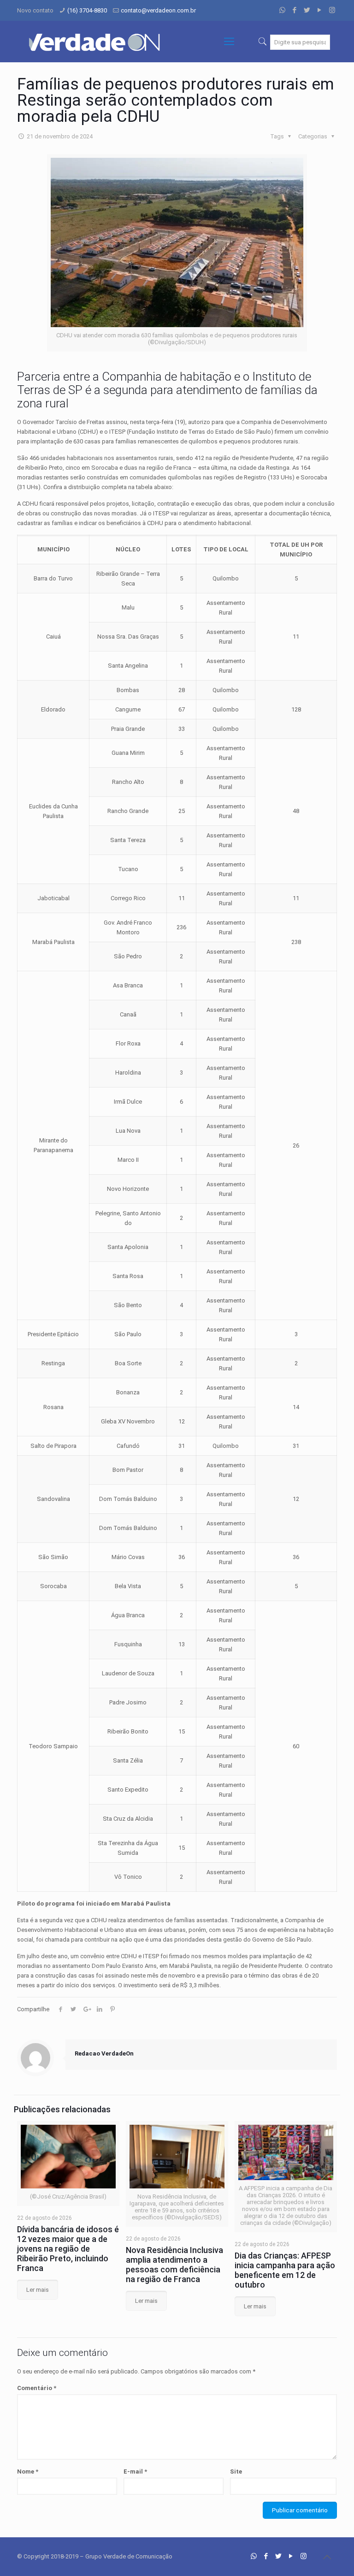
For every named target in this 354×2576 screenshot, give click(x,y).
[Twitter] (307, 10)
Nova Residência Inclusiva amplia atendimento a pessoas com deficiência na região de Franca (174, 2265)
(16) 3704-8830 (87, 10)
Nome (28, 2471)
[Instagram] (332, 10)
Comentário (37, 2388)
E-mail (135, 2471)
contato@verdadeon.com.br (158, 10)
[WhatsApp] (282, 10)
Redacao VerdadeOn (104, 2053)
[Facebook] (295, 10)
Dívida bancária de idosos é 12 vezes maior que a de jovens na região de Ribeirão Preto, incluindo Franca (68, 2249)
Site (236, 2471)
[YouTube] (320, 10)
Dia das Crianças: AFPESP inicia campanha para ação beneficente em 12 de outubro (285, 2270)
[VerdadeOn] (95, 42)
